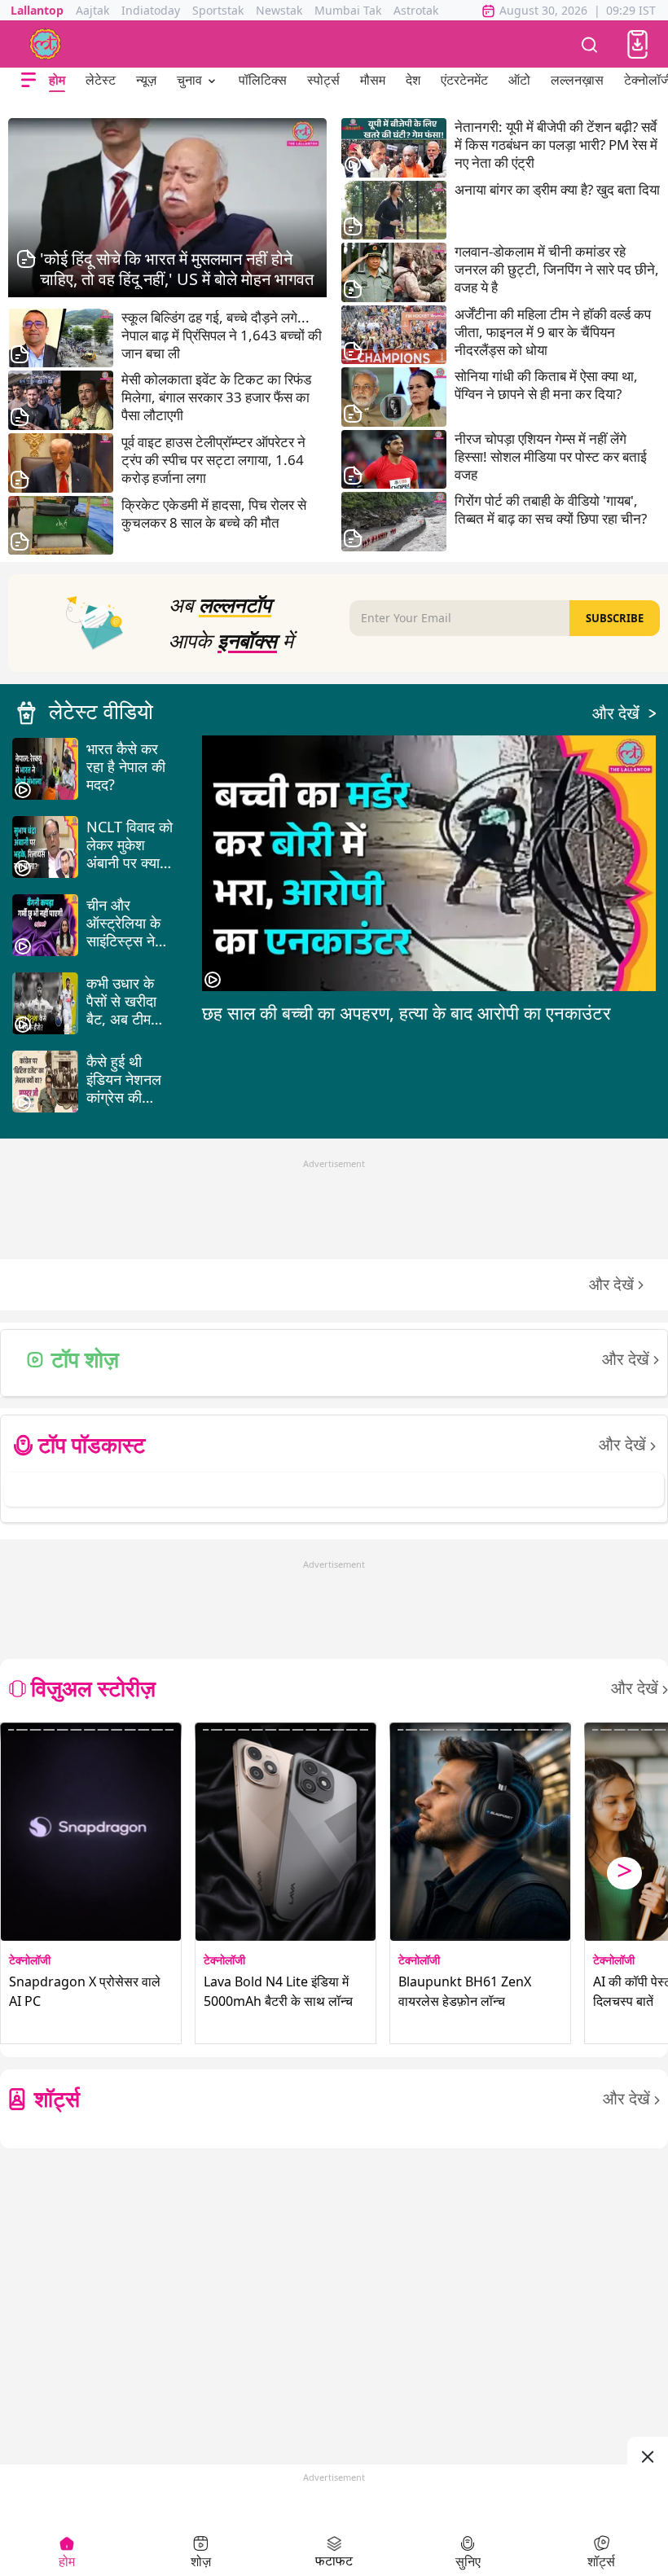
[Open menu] (29, 80)
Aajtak (92, 10)
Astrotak (416, 10)
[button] (637, 44)
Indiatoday (151, 10)
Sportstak (218, 10)
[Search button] (590, 44)
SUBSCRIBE (615, 618)
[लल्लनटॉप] (46, 44)
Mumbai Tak (348, 10)
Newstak (279, 10)
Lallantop (37, 10)
